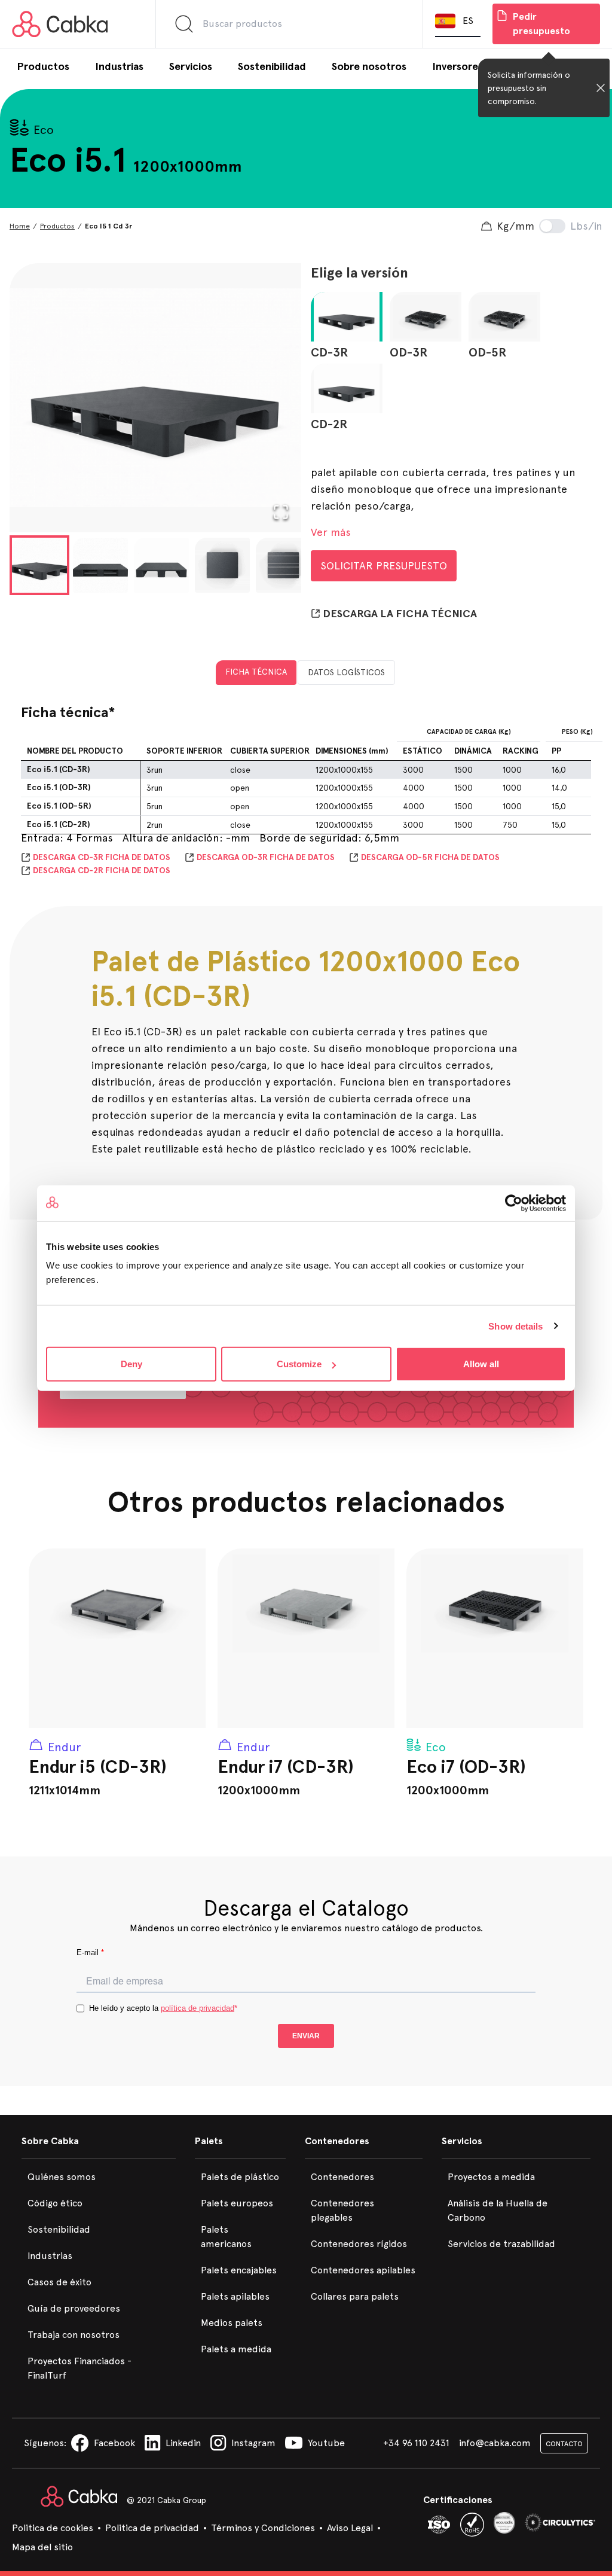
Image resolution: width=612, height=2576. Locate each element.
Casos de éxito (59, 2282)
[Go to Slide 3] (161, 565)
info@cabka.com (495, 2443)
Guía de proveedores (74, 2308)
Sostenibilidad (59, 2229)
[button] (155, 398)
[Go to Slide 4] (222, 565)
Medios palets (232, 2323)
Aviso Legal (350, 2528)
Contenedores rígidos (359, 2244)
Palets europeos (237, 2203)
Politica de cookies (53, 2528)
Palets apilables (235, 2296)
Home (20, 226)
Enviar (306, 2036)
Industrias (50, 2256)
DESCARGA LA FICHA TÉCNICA (400, 614)
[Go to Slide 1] (39, 565)
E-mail (90, 1952)
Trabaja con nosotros (74, 2335)
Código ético (55, 2203)
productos (57, 226)
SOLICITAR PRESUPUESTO (384, 565)
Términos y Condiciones (263, 2528)
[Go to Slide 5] (283, 565)
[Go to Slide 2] (100, 565)
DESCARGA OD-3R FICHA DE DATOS (266, 857)
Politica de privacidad (152, 2528)
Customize (299, 1364)
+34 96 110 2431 (416, 2443)
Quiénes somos (62, 2177)
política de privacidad (198, 2008)
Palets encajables (239, 2270)
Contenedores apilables (363, 2270)
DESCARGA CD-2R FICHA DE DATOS (102, 871)
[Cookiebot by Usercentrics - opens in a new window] (514, 1203)
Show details (515, 1326)
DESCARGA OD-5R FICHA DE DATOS (430, 857)
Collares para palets (355, 2296)
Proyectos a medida (491, 2177)
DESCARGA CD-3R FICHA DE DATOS (102, 857)
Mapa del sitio (42, 2547)
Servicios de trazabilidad (501, 2244)
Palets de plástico (240, 2177)
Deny (131, 1364)
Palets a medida (236, 2349)
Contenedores (342, 2177)
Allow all (481, 1364)
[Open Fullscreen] (281, 512)
